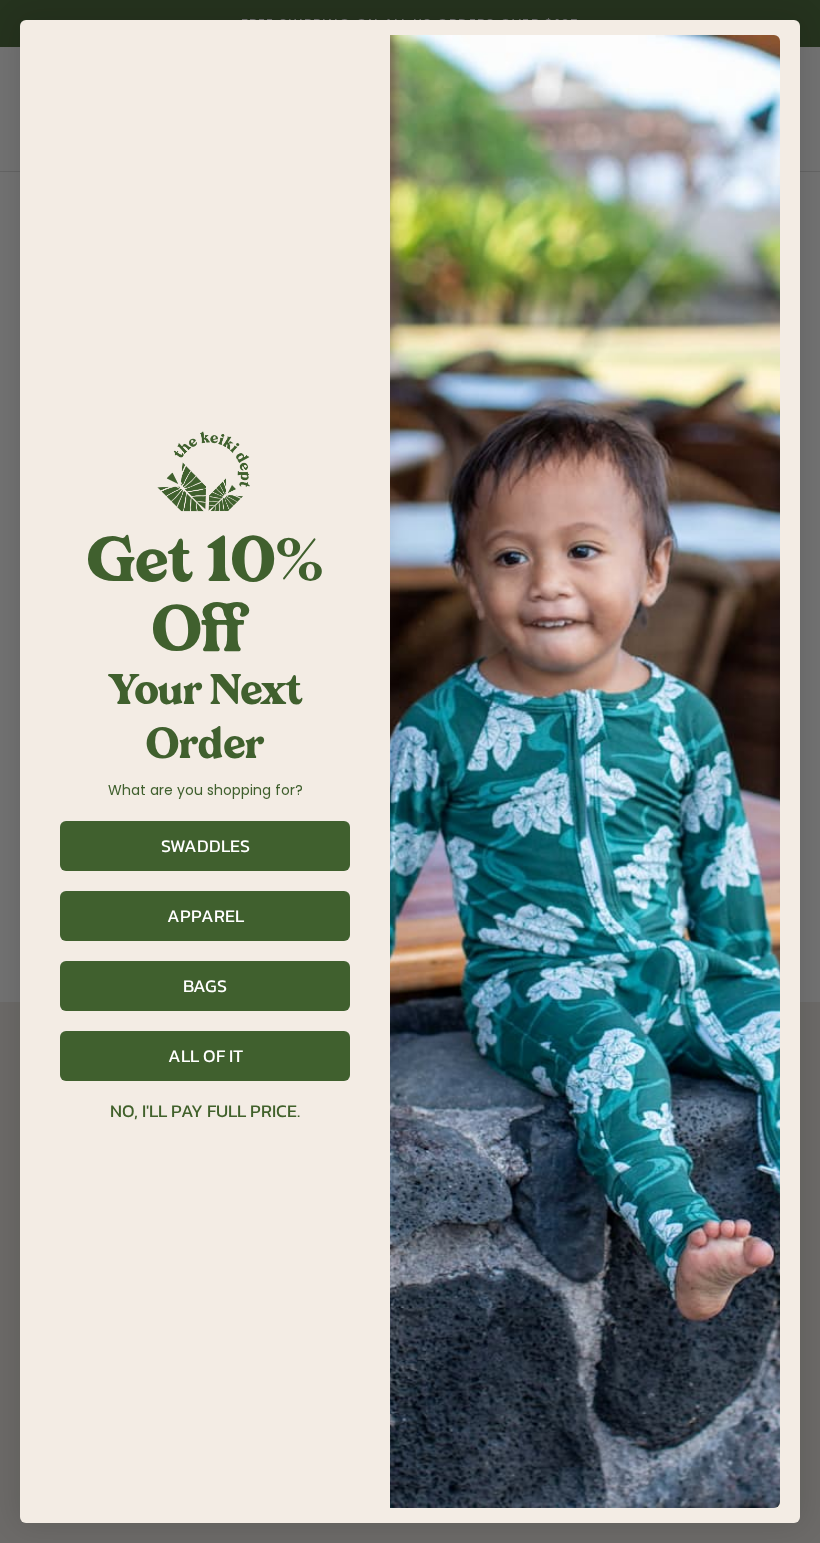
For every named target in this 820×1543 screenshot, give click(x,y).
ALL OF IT (205, 1055)
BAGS (205, 985)
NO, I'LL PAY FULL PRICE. (205, 1111)
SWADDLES (205, 845)
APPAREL (205, 915)
